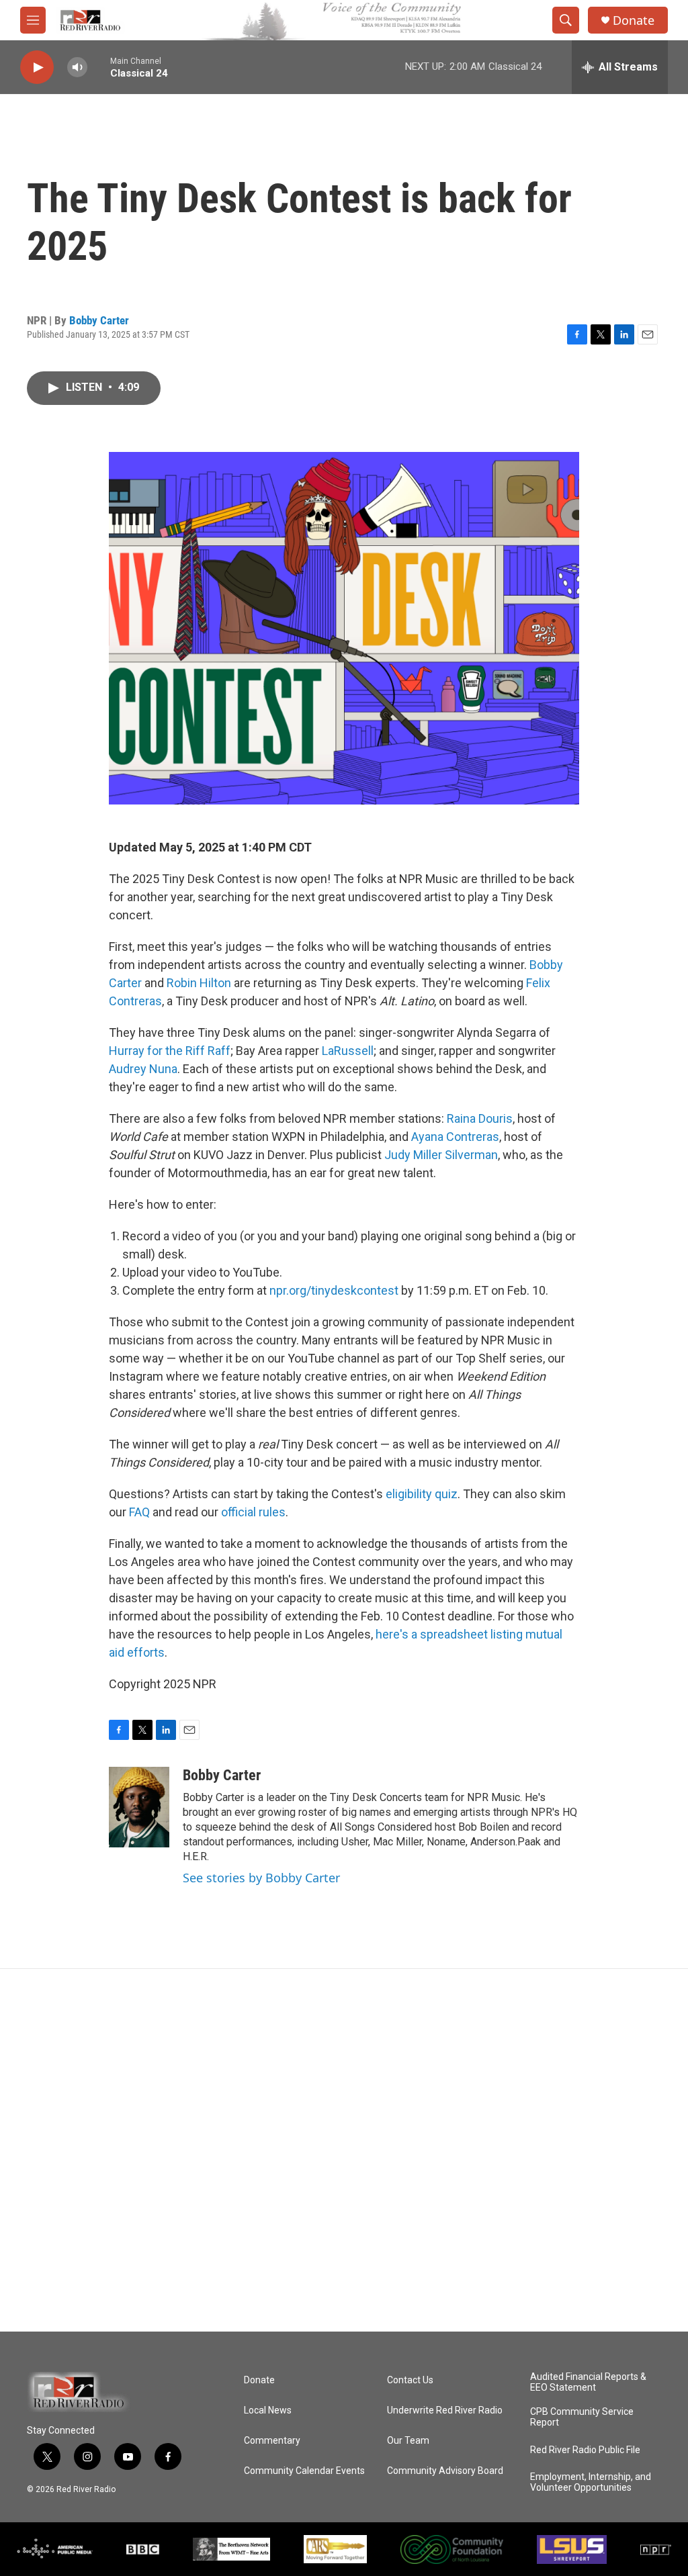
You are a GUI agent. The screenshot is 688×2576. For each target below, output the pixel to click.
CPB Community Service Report (582, 2417)
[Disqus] (344, 2150)
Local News (268, 2410)
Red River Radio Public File (585, 2450)
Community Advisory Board (445, 2471)
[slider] (99, 67)
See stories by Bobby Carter (261, 1878)
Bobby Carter (99, 320)
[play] (37, 67)
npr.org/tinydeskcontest (334, 1290)
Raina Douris (480, 1118)
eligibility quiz (422, 1494)
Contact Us (410, 2380)
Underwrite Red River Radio (445, 2410)
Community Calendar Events (304, 2471)
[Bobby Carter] (139, 1807)
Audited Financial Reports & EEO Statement (588, 2382)
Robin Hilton (199, 983)
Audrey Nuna (143, 1069)
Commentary (272, 2441)
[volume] (77, 67)
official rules (253, 1512)
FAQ (139, 1512)
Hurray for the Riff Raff (170, 1051)
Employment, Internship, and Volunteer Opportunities (591, 2482)
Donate (634, 20)
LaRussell (348, 1051)
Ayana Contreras (455, 1137)
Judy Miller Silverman (441, 1155)
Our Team (408, 2441)
